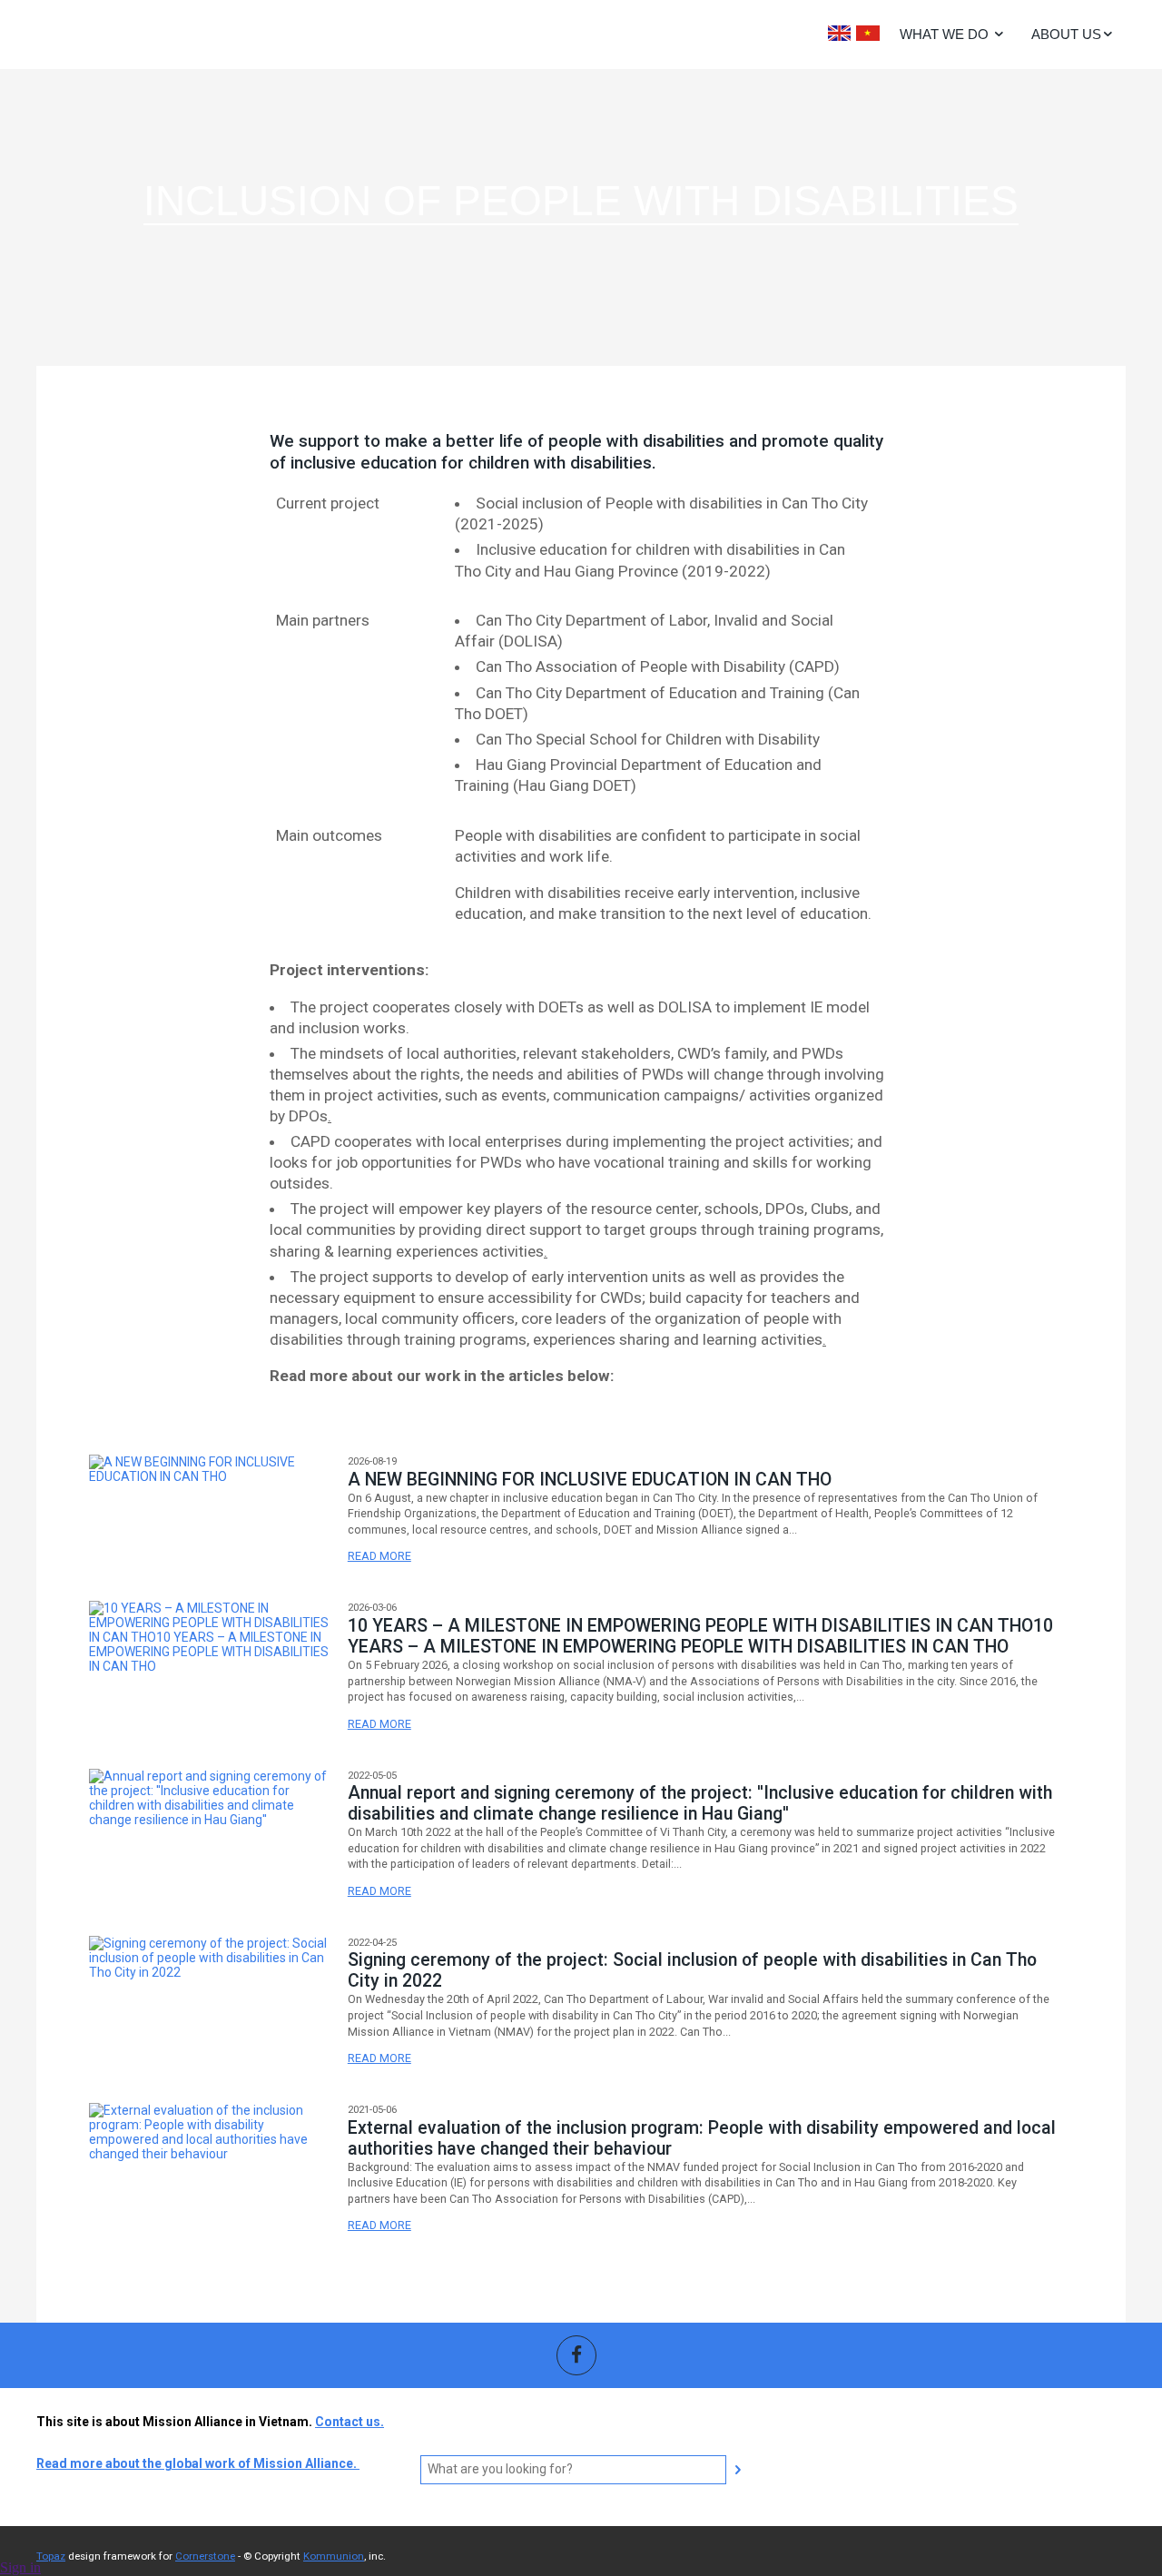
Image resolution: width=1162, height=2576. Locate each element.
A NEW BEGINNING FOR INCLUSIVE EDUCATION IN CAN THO (590, 1480)
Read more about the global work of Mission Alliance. (198, 2463)
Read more (379, 1556)
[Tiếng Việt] (868, 33)
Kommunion (334, 2556)
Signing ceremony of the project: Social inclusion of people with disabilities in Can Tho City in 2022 (692, 1970)
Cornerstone (205, 2556)
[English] (839, 33)
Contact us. (350, 2422)
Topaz (51, 2556)
